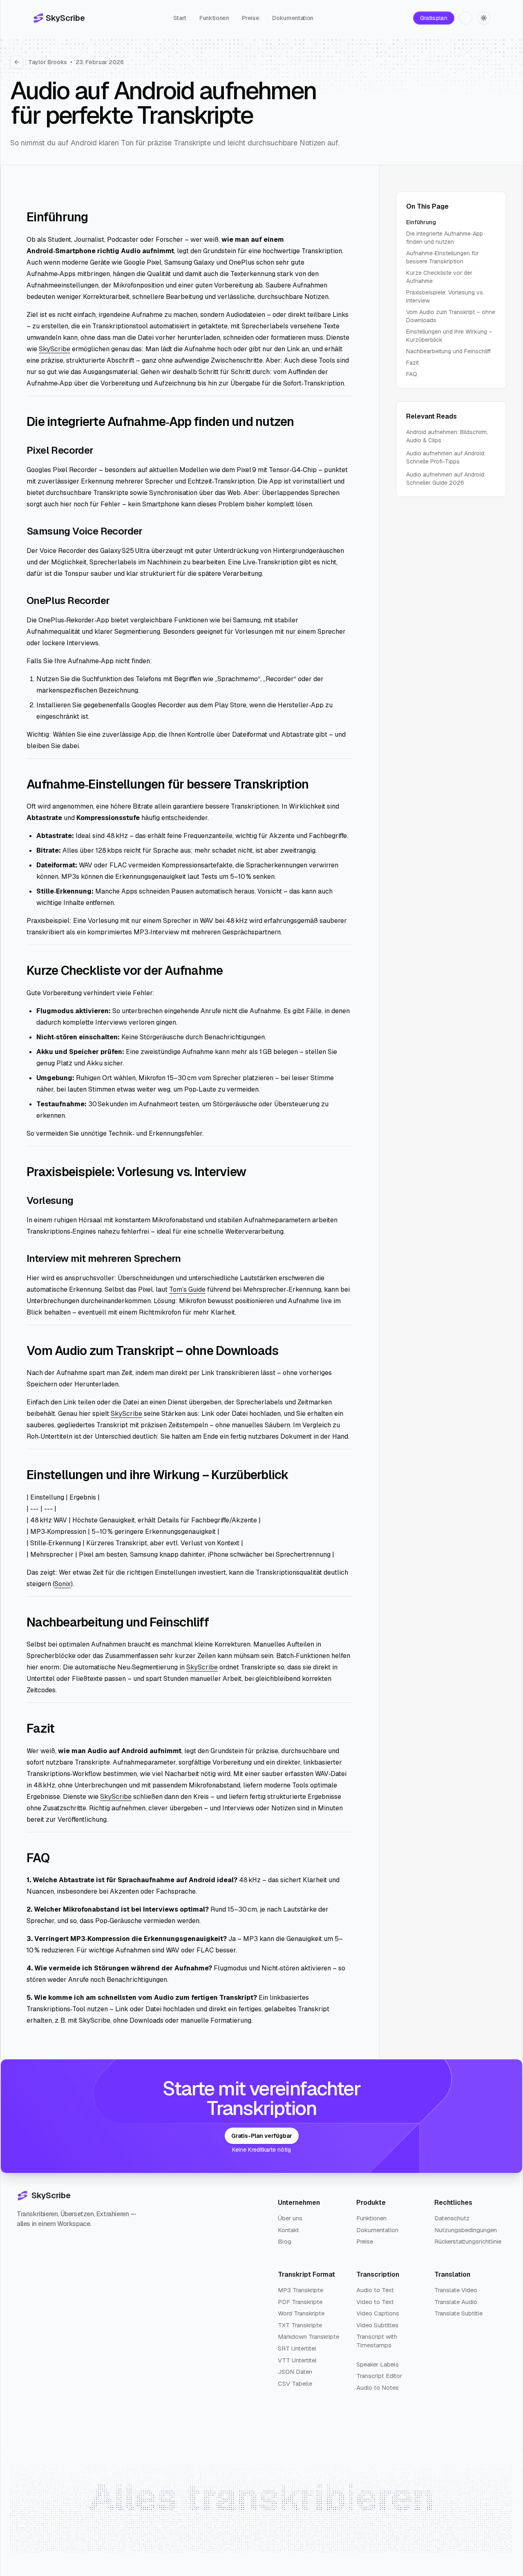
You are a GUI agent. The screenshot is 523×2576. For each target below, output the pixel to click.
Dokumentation (293, 18)
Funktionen (214, 18)
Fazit (412, 363)
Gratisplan (434, 18)
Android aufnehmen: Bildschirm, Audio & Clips (447, 436)
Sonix (63, 1584)
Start (180, 18)
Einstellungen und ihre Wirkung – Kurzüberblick (449, 336)
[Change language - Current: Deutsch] (466, 18)
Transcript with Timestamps (377, 2341)
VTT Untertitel (297, 2360)
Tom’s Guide (187, 1289)
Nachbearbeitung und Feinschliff (448, 351)
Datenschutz (452, 2218)
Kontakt (288, 2230)
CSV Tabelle (295, 2383)
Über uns (290, 2218)
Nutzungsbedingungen (466, 2230)
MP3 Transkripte (301, 2290)
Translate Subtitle (458, 2313)
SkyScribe (55, 349)
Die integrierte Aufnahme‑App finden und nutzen (445, 238)
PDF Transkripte (300, 2302)
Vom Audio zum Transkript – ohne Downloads (451, 316)
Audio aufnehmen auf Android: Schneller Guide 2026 (446, 479)
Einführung (421, 222)
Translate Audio (456, 2302)
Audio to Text (375, 2290)
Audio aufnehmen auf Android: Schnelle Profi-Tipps (446, 457)
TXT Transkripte (300, 2325)
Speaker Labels (378, 2364)
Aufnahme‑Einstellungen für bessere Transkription (443, 257)
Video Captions (378, 2313)
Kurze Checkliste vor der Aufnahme (439, 277)
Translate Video (456, 2290)
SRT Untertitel (297, 2348)
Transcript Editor (379, 2376)
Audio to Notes (378, 2388)
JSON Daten (295, 2372)
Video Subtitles (377, 2325)
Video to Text (375, 2302)
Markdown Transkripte (308, 2336)
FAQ (412, 374)
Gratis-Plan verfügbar (262, 2136)
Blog (285, 2241)
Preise (250, 18)
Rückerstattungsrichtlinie (468, 2241)
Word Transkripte (301, 2313)
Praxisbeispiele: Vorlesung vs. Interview (445, 296)
